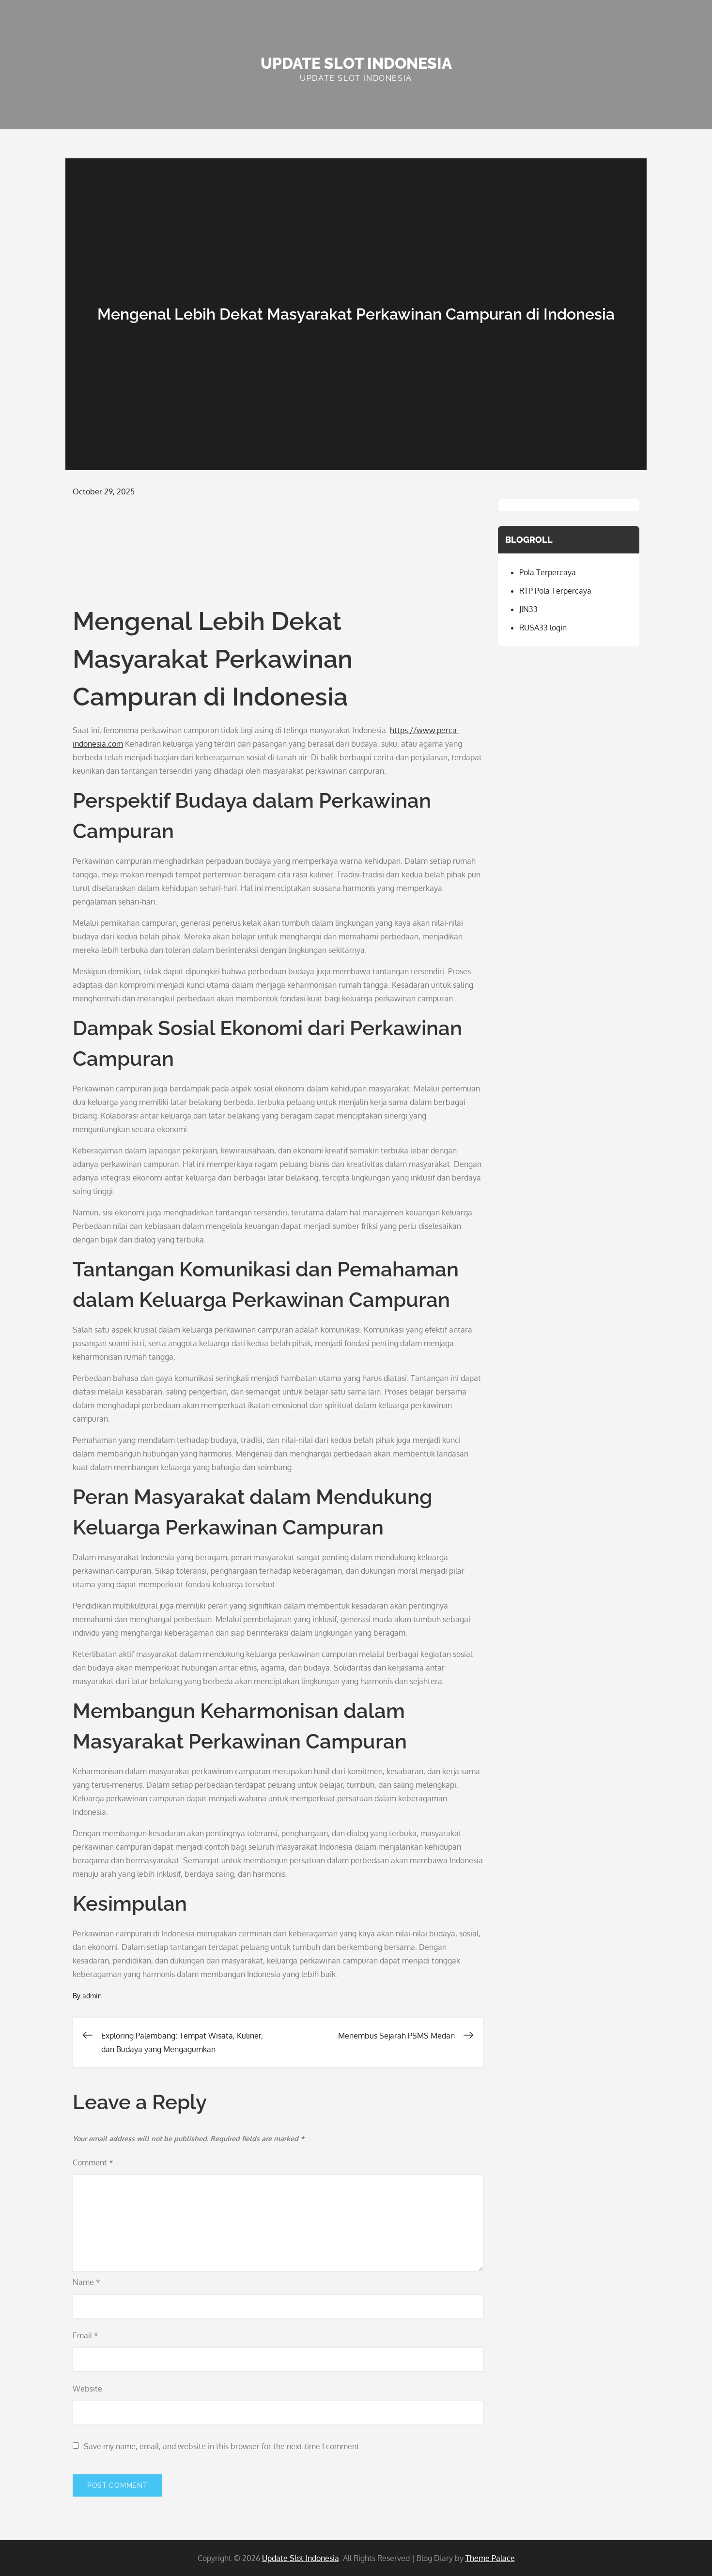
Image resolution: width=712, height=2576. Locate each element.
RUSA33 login (543, 628)
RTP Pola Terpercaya (555, 591)
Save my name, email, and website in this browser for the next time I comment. (223, 2446)
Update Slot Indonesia (356, 63)
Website (87, 2389)
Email (85, 2335)
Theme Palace (490, 2558)
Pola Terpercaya (548, 572)
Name (86, 2282)
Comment (93, 2162)
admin (92, 1996)
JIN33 (528, 609)
